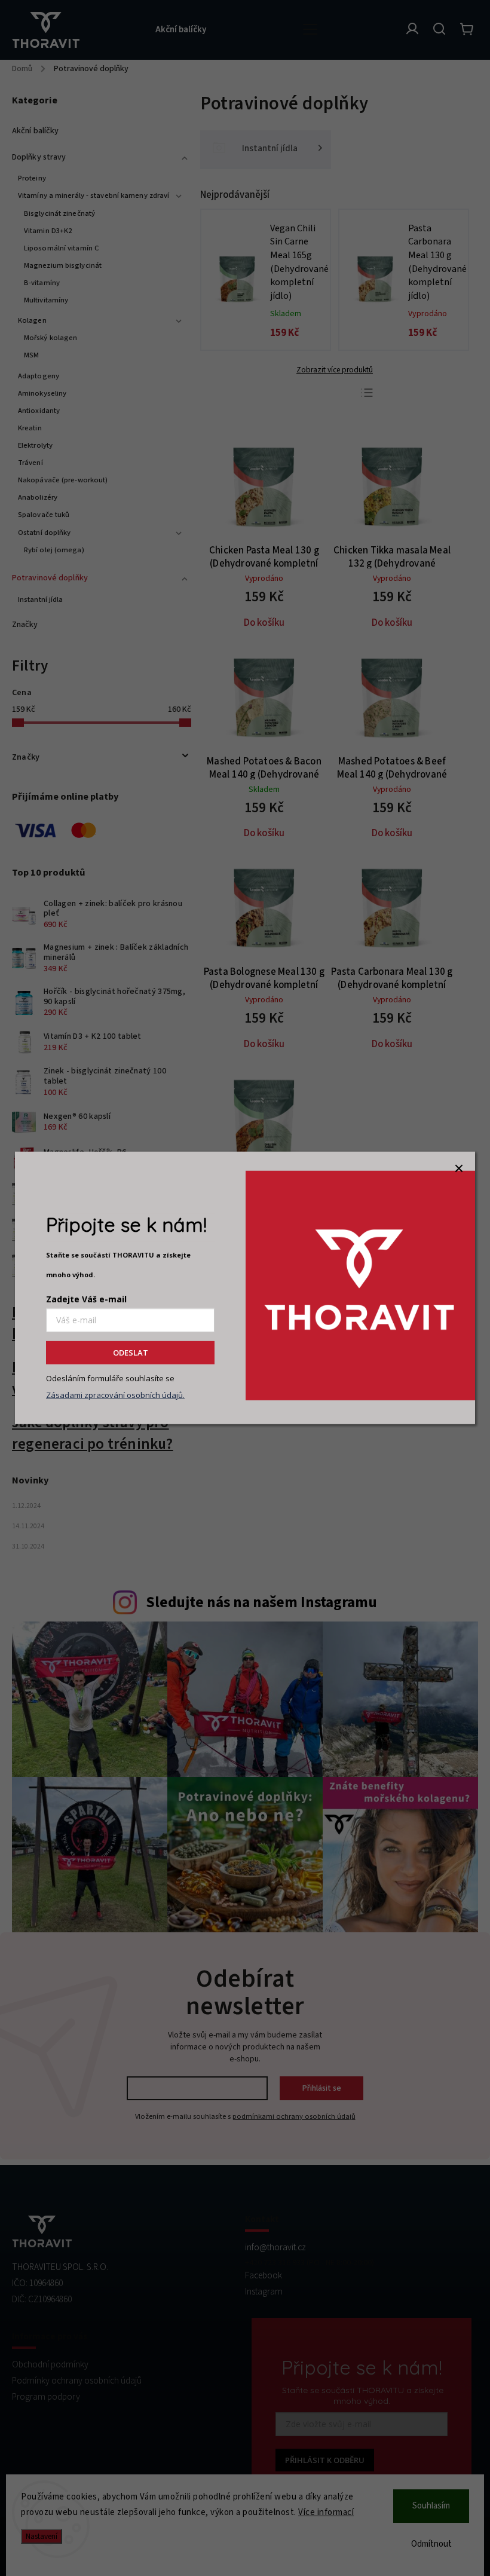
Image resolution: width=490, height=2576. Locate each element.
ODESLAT (131, 1353)
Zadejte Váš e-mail (86, 1299)
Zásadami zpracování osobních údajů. (115, 1395)
